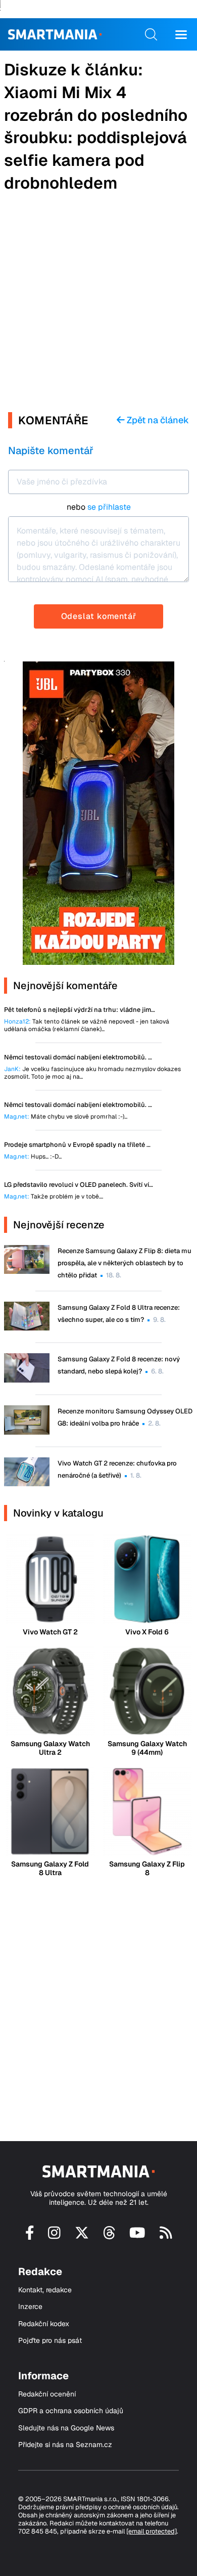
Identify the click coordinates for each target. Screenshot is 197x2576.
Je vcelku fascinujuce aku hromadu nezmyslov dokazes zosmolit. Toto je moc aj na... (92, 1073)
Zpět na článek (157, 420)
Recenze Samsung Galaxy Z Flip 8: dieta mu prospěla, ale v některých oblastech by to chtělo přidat (125, 1263)
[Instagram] (54, 2236)
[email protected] (152, 2531)
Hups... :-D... (33, 1157)
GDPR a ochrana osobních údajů (71, 2411)
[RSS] (166, 2236)
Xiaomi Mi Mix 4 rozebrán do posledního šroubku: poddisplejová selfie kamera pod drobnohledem (96, 138)
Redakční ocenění (47, 2394)
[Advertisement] (98, 303)
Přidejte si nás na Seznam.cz (65, 2445)
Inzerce (30, 2307)
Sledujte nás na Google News (66, 2428)
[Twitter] (82, 2236)
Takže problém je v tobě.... (54, 1197)
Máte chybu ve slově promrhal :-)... (66, 1117)
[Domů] (55, 34)
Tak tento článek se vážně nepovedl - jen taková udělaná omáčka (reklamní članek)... (87, 1026)
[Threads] (109, 2236)
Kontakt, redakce (45, 2290)
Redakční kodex (44, 2324)
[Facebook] (30, 2236)
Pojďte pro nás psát (50, 2341)
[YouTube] (137, 2236)
